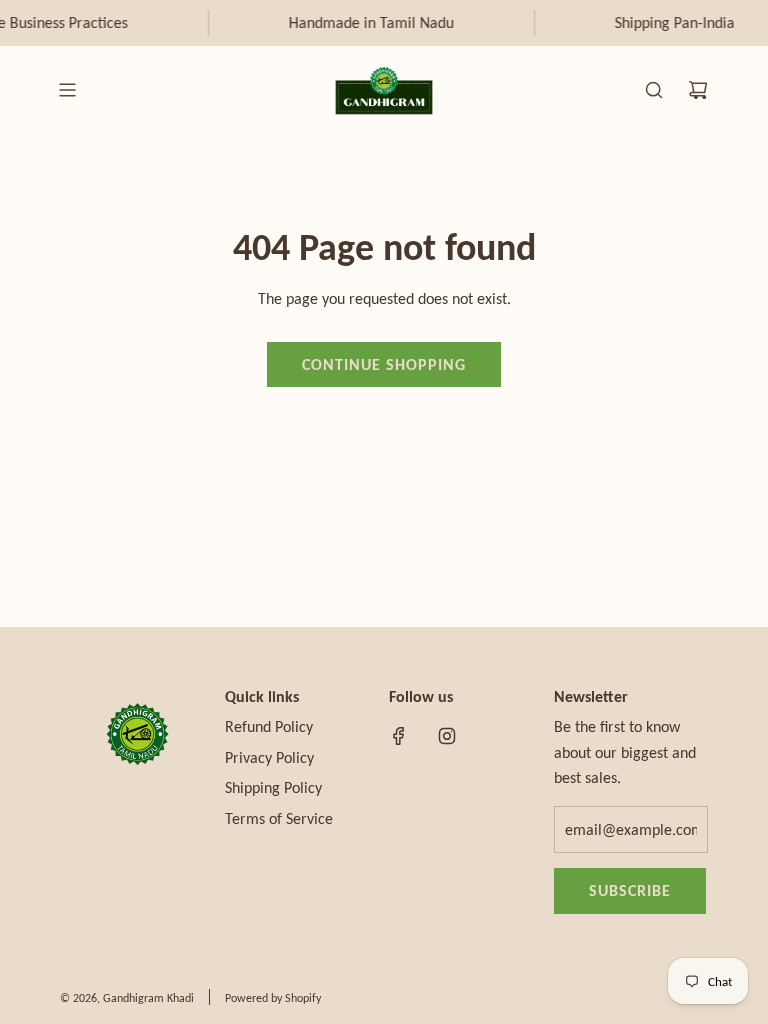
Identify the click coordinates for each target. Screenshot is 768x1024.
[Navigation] (67, 90)
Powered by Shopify (273, 998)
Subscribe (630, 890)
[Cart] (698, 90)
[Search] (654, 90)
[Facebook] (399, 736)
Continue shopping (384, 364)
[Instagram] (447, 736)
